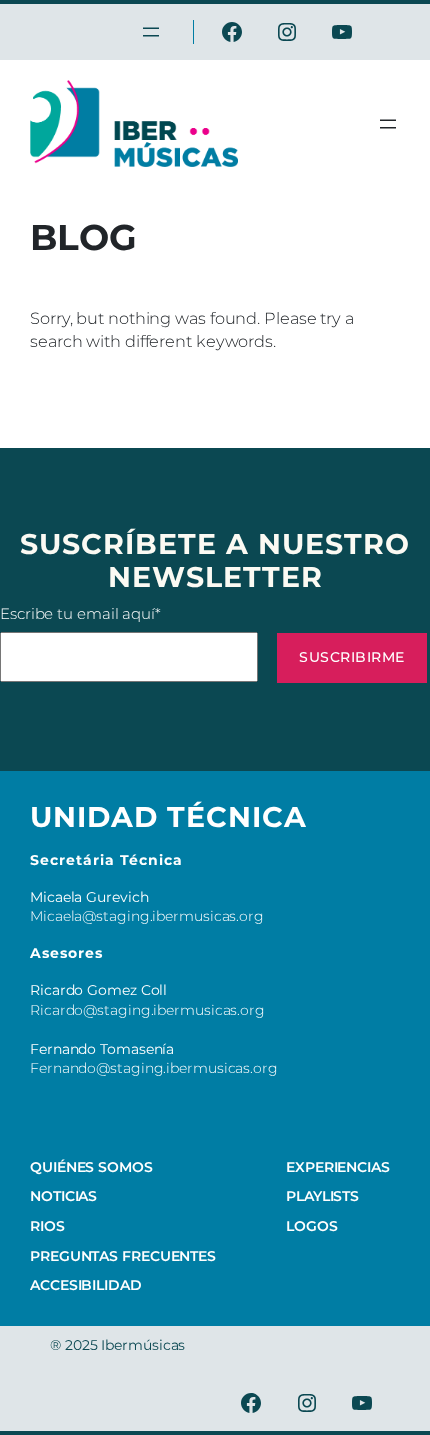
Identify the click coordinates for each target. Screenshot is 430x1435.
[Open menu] (388, 124)
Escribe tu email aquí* (80, 613)
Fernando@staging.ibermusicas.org (154, 1068)
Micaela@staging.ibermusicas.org (147, 916)
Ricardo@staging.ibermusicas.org (147, 1010)
